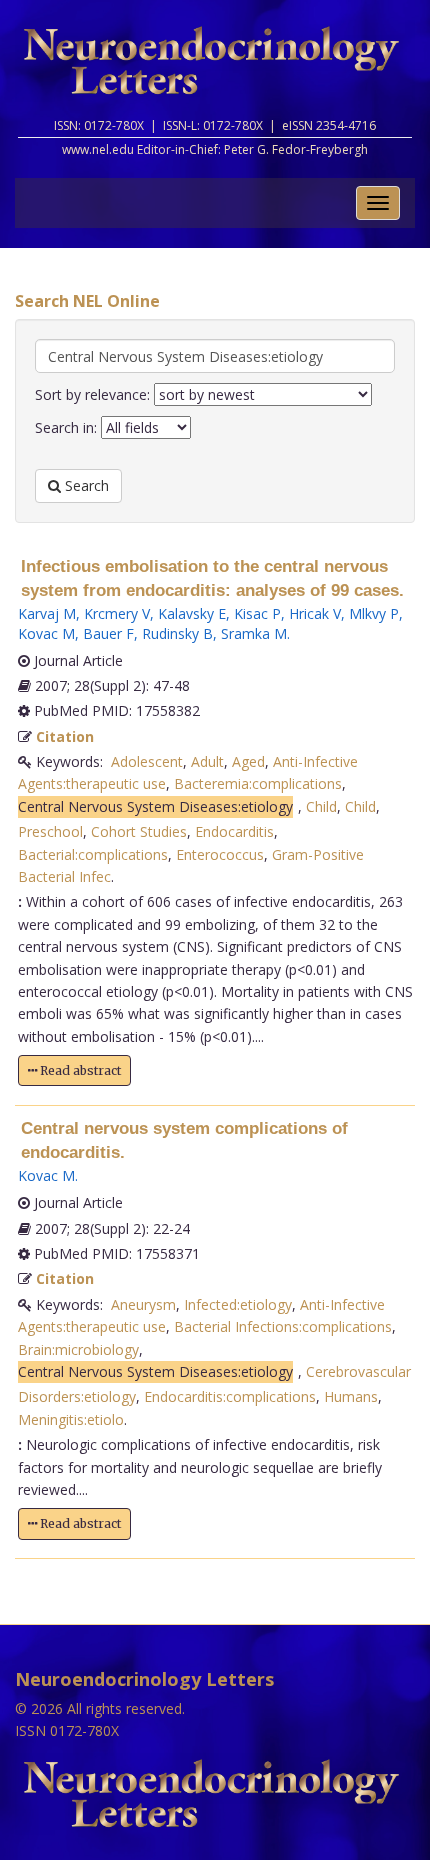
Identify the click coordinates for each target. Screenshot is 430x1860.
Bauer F (108, 633)
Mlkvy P (374, 613)
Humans (351, 1396)
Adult (207, 761)
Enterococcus (220, 854)
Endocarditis (234, 831)
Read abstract (79, 1070)
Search (85, 485)
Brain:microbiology (78, 1349)
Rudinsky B (177, 633)
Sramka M (254, 633)
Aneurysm (143, 1304)
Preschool (50, 831)
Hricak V (315, 613)
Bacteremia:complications (258, 783)
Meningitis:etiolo (71, 1419)
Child (321, 806)
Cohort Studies (139, 831)
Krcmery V (117, 613)
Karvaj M (47, 613)
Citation (65, 736)
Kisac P (257, 613)
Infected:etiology (238, 1304)
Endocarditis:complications (230, 1396)
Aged (248, 761)
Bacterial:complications (93, 854)
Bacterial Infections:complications (283, 1326)
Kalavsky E (192, 613)
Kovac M (46, 633)
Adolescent (147, 761)
